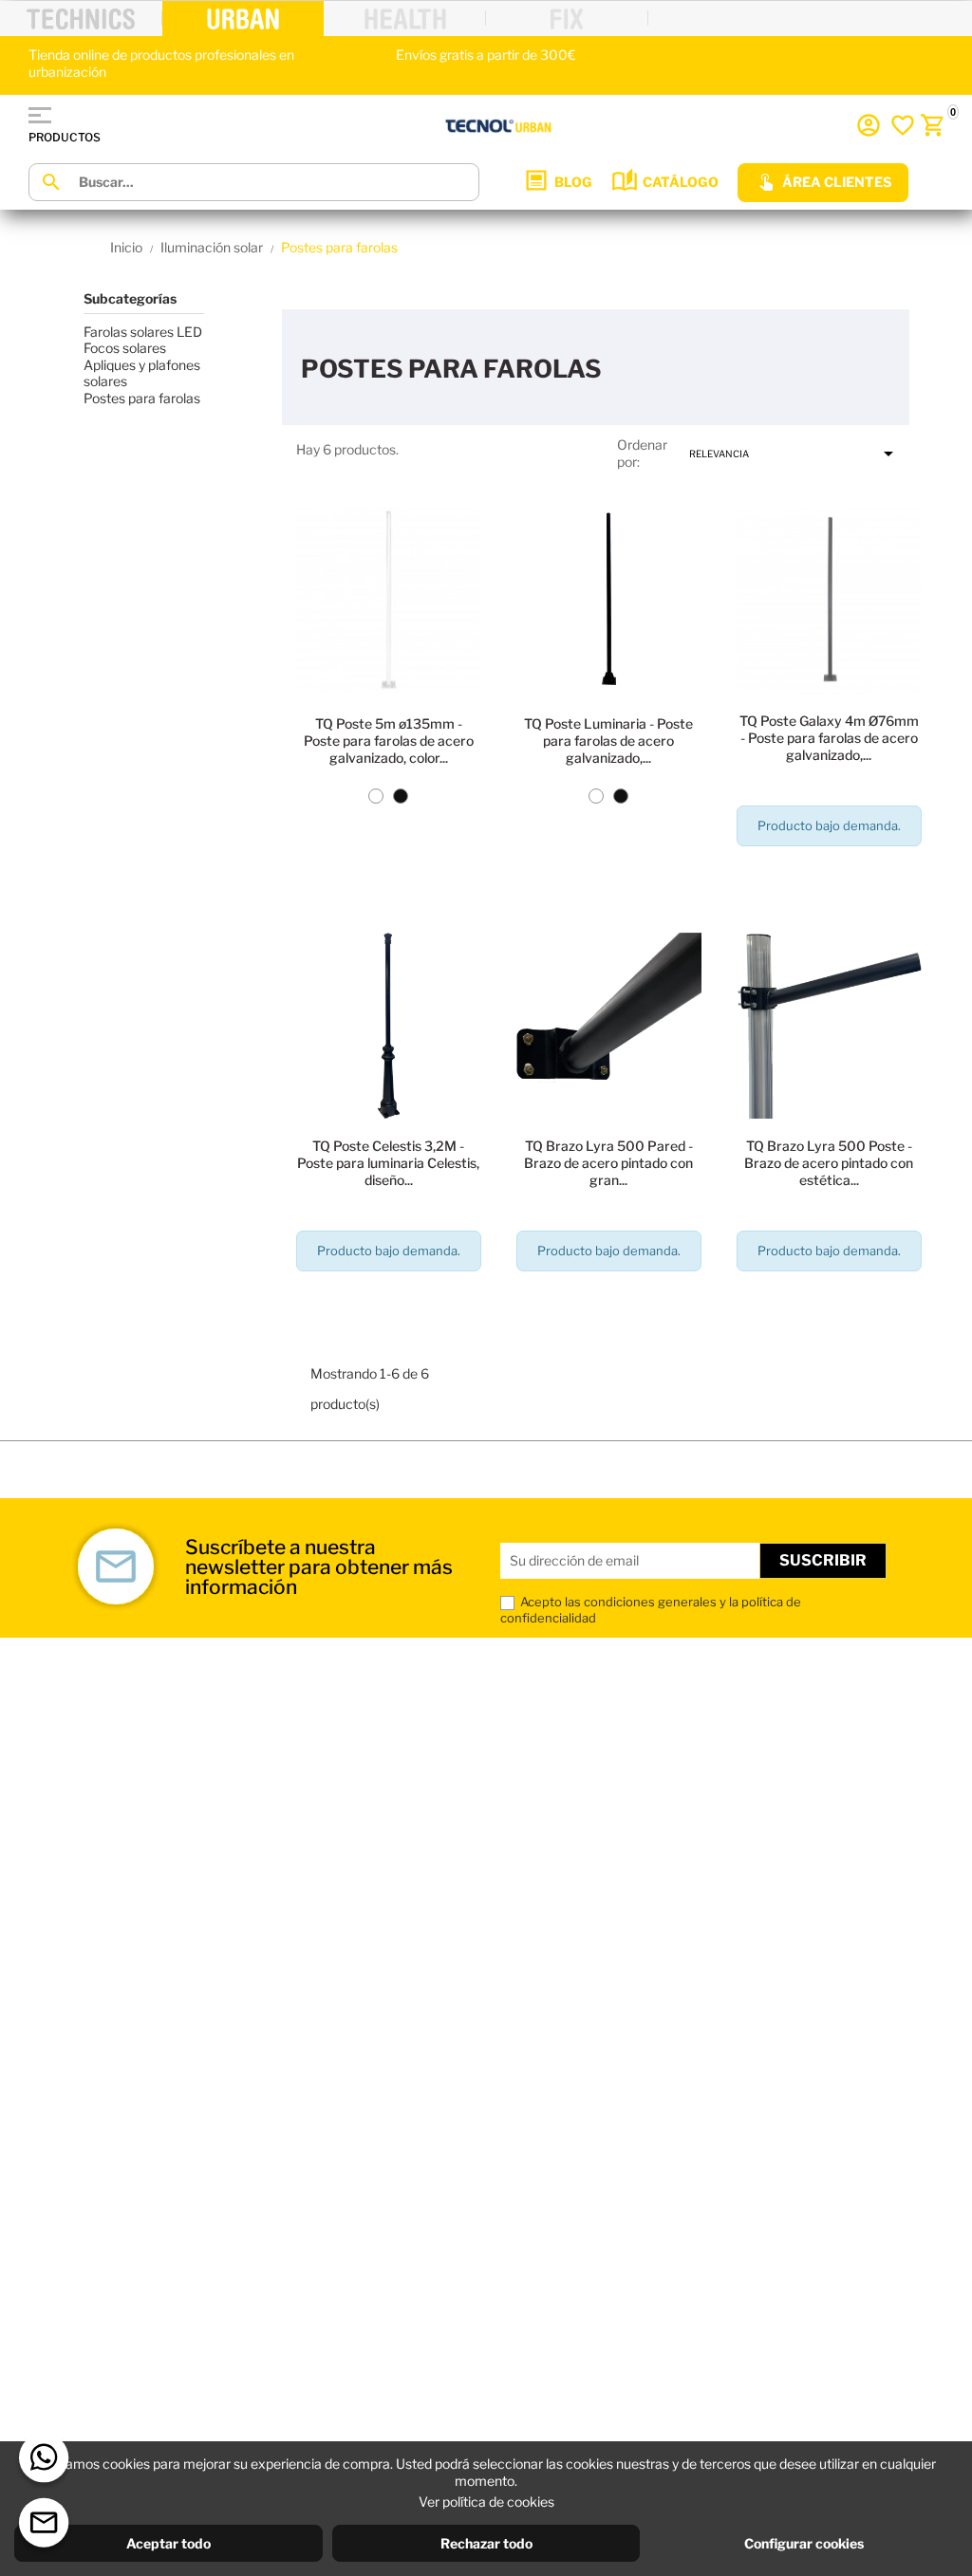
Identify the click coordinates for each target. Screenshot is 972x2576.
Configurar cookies (804, 2543)
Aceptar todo (168, 2543)
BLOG (573, 182)
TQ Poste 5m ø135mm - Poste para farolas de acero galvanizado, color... (389, 741)
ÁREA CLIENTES (837, 182)
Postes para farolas (142, 398)
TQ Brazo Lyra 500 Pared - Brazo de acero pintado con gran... (608, 1163)
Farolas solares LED (143, 332)
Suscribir (823, 1560)
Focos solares (125, 348)
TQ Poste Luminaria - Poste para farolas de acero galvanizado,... (608, 741)
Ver (389, 876)
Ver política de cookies (486, 2502)
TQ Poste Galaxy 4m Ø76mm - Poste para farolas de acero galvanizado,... (829, 738)
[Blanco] (376, 796)
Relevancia (794, 454)
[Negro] (401, 796)
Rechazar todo (486, 2543)
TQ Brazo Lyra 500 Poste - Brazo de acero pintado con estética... (829, 1163)
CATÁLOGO (681, 182)
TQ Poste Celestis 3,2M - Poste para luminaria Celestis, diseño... (388, 1163)
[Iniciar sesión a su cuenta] (869, 125)
